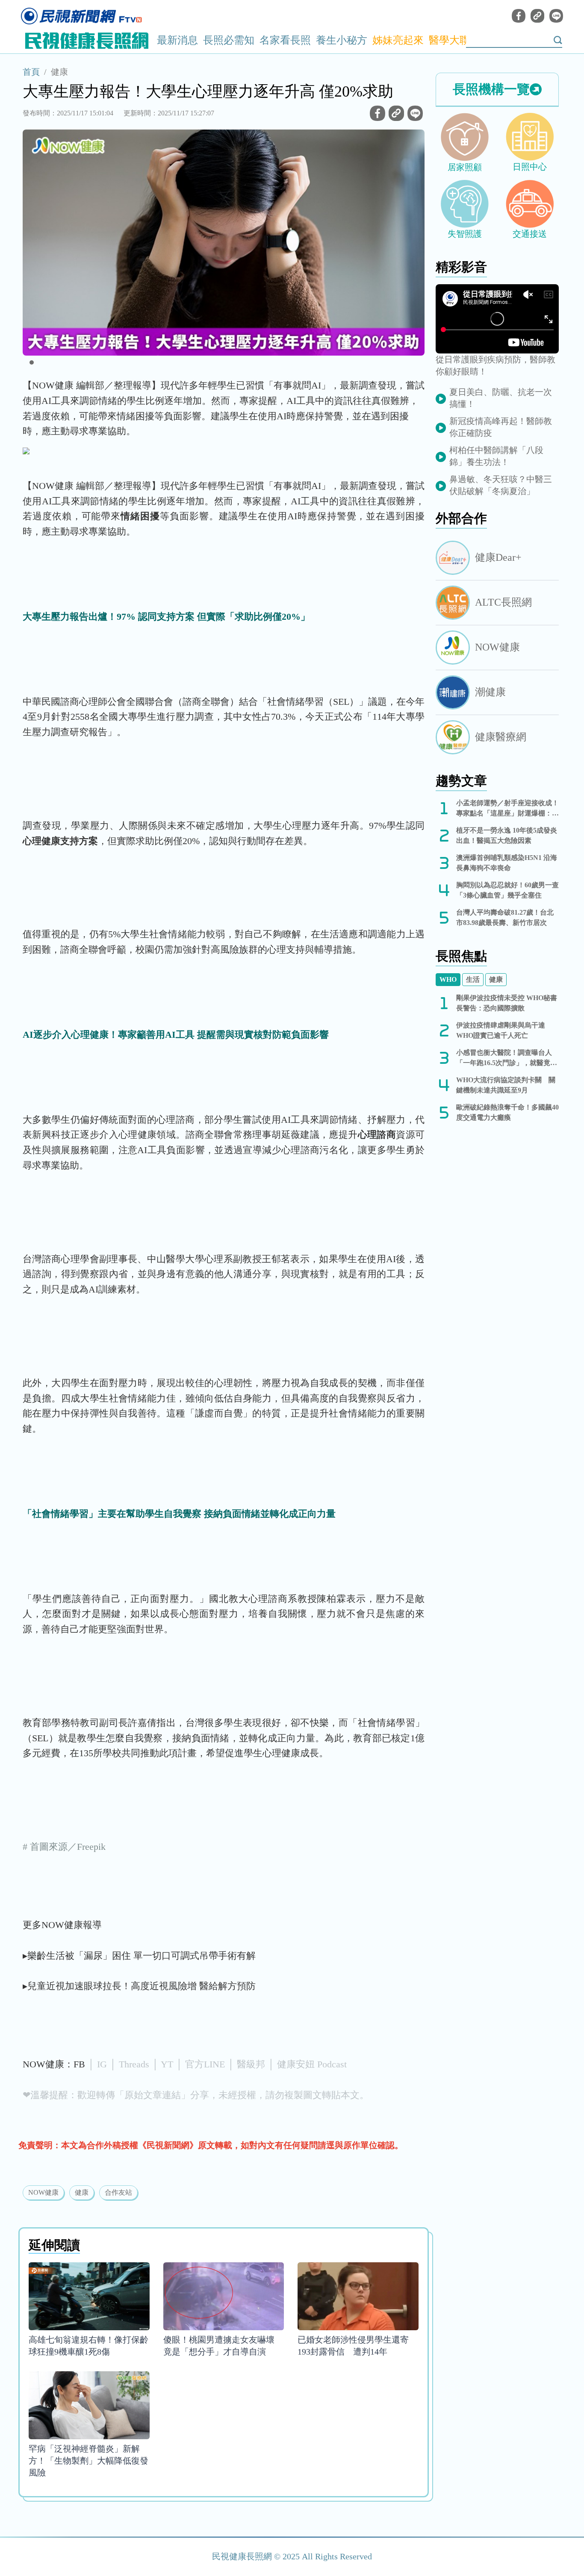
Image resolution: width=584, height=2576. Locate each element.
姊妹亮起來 (398, 40)
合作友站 (118, 2192)
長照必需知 (229, 40)
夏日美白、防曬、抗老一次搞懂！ (501, 398)
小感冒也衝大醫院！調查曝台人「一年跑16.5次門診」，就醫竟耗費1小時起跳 (507, 1058)
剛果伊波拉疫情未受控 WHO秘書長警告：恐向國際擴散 (507, 1003)
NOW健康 (43, 2192)
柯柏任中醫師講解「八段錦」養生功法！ (496, 456)
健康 (59, 72)
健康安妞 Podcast (312, 2064)
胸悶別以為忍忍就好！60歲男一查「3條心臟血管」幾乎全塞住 (507, 890)
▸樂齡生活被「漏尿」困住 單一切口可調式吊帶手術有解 (139, 1956)
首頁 (31, 72)
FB (79, 2064)
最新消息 (177, 40)
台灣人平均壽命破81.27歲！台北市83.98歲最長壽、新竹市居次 (505, 917)
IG (102, 2064)
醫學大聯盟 (454, 40)
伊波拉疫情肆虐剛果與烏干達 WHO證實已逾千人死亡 (501, 1030)
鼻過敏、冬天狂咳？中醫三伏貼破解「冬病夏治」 (501, 485)
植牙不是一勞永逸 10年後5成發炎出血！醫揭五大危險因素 (507, 835)
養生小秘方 (342, 40)
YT (167, 2064)
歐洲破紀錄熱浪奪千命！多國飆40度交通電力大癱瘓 (507, 1112)
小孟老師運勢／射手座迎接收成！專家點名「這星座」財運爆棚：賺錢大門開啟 (507, 809)
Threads (134, 2064)
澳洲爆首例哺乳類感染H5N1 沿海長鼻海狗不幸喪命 (507, 863)
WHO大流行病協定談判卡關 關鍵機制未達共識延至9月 (506, 1085)
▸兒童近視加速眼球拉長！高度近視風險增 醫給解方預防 (139, 1986)
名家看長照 (285, 40)
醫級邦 (251, 2064)
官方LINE (205, 2064)
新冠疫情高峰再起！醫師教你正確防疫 (501, 427)
